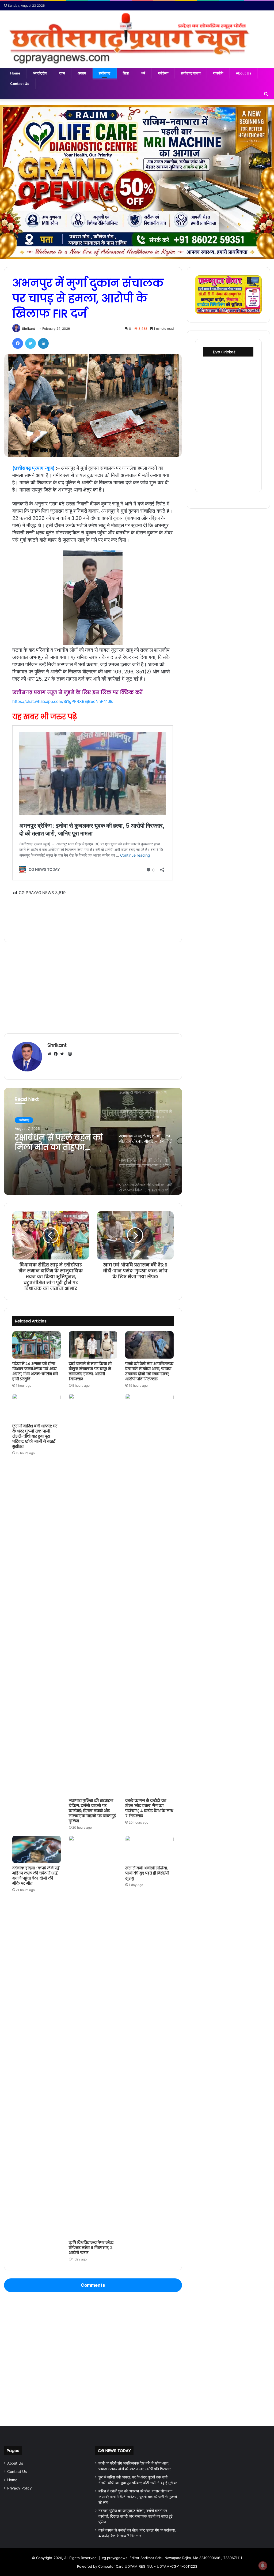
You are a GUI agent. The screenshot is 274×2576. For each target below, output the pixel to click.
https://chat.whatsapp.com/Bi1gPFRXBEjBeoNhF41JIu (63, 701)
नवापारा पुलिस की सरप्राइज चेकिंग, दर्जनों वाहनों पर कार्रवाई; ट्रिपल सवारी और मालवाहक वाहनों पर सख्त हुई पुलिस (92, 1811)
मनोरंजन (163, 73)
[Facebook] (18, 343)
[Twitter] (31, 343)
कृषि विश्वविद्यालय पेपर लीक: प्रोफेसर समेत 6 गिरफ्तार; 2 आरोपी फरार (92, 2248)
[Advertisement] (93, 915)
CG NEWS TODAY (114, 2451)
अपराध (82, 73)
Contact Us (20, 84)
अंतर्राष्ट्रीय (40, 73)
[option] (93, 1141)
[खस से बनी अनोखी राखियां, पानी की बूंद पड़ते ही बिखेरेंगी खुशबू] (149, 1849)
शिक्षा (126, 73)
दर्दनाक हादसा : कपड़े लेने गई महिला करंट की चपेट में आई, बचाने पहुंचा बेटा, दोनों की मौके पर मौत (36, 1876)
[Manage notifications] (263, 2566)
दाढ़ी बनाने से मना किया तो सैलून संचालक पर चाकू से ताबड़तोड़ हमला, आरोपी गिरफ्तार (90, 1371)
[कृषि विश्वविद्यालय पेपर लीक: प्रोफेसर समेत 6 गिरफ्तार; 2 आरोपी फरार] (93, 2037)
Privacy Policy (20, 2488)
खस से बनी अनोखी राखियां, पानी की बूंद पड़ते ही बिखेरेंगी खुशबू (147, 1873)
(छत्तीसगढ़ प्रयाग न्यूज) (33, 468)
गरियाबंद (24, 1120)
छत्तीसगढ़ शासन (191, 73)
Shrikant (28, 329)
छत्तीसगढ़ (104, 73)
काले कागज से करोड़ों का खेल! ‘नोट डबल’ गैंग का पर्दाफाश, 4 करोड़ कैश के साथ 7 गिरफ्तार (149, 1808)
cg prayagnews (115, 2558)
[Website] (51, 1054)
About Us (243, 73)
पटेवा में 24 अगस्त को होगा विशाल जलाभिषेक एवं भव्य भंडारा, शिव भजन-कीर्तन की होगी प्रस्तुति (35, 1371)
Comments (93, 2285)
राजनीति (218, 73)
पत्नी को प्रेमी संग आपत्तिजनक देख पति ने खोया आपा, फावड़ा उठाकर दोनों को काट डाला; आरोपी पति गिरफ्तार (149, 1371)
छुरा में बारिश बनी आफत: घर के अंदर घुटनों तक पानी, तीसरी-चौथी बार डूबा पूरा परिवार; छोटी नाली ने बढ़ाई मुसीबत (35, 1436)
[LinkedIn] (43, 343)
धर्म (143, 73)
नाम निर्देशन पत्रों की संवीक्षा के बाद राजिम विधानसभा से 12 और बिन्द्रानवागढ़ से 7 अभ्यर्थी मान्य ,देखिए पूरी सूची (58, 1142)
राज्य (62, 73)
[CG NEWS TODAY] (137, 39)
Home (15, 73)
